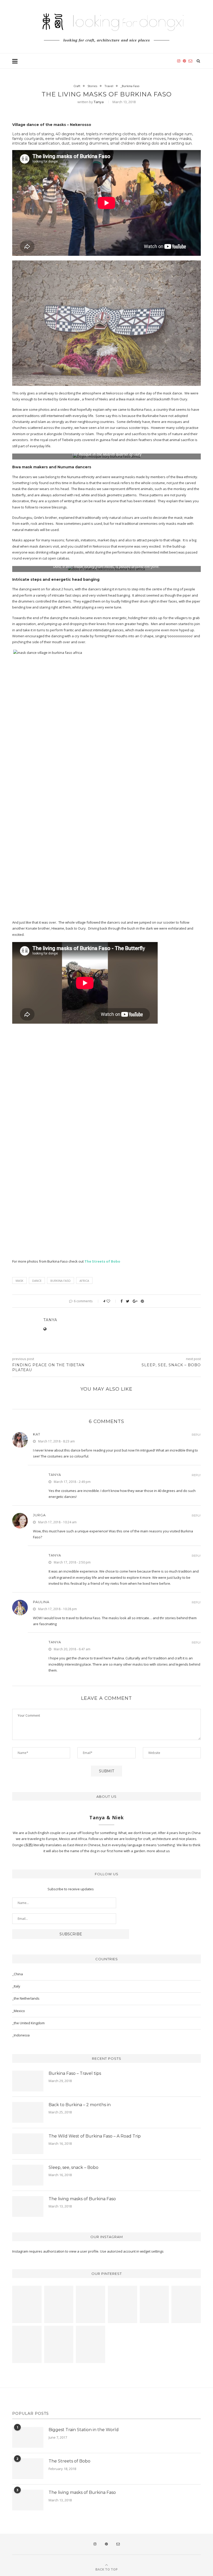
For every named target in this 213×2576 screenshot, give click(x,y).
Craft (77, 86)
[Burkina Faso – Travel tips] (28, 2081)
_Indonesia (21, 2035)
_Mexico (19, 2011)
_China (18, 1974)
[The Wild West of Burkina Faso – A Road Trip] (28, 2144)
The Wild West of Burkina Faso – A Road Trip (95, 2136)
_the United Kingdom (28, 2023)
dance (37, 1281)
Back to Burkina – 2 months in (80, 2105)
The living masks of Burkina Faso (82, 2199)
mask (19, 1281)
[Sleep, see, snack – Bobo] (28, 2175)
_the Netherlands (26, 1998)
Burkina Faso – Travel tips (75, 2073)
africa (84, 1281)
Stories (92, 86)
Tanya (99, 102)
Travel (109, 86)
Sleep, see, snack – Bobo (74, 2167)
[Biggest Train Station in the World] (28, 2437)
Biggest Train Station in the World (84, 2430)
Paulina (41, 1602)
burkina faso (61, 1281)
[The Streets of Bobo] (28, 2469)
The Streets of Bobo (69, 2461)
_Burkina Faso (130, 86)
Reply (196, 1435)
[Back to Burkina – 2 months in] (28, 2112)
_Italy (16, 1986)
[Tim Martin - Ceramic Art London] (27, 2344)
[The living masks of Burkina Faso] (28, 2206)
